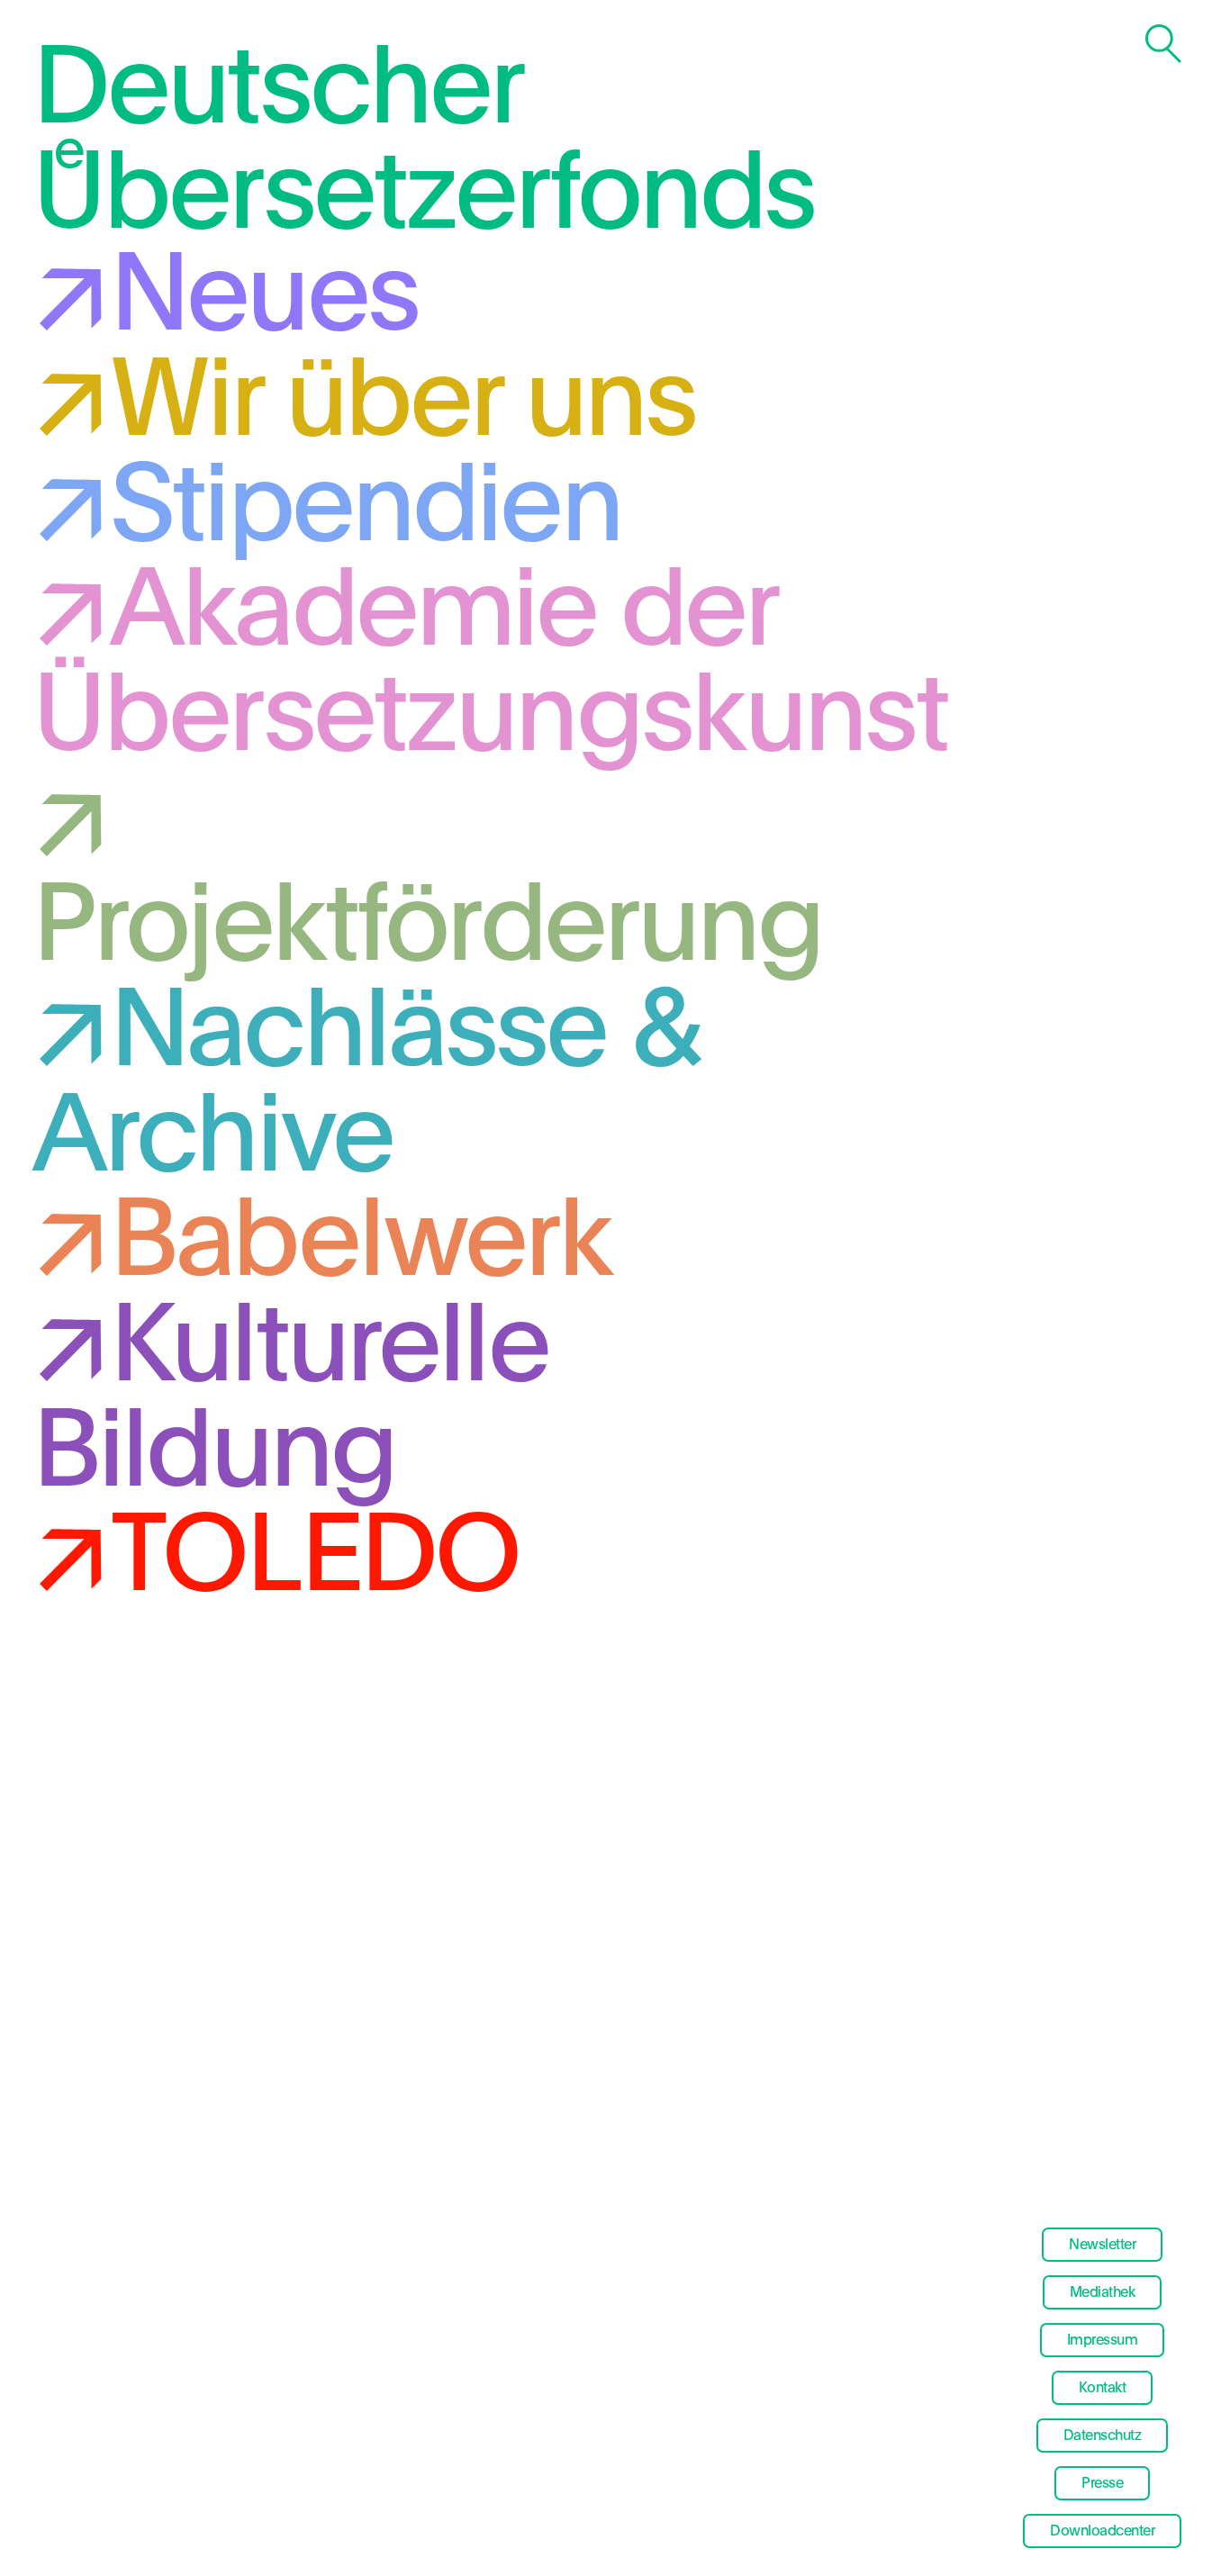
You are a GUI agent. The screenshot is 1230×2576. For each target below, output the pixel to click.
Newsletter (1102, 2245)
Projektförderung (428, 927)
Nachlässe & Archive (366, 1085)
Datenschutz (1103, 2436)
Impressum (1103, 2340)
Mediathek (1103, 2292)
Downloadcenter (1102, 2531)
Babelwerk (361, 1243)
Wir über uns (402, 403)
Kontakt (1103, 2388)
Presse (1102, 2483)
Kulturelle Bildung (290, 1401)
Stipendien (366, 508)
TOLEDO (314, 1558)
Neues (264, 298)
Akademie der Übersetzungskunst (490, 665)
